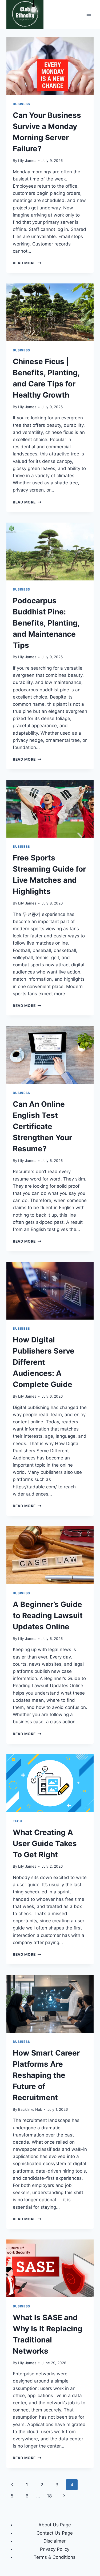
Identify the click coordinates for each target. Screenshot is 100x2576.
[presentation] (50, 66)
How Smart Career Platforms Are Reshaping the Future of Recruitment (46, 2075)
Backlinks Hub (30, 2109)
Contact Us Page (55, 2533)
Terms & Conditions (55, 2557)
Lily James (27, 161)
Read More (27, 263)
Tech (17, 1821)
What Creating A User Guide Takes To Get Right (45, 1843)
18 (49, 2496)
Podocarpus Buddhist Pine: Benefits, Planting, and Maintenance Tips (46, 623)
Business (21, 104)
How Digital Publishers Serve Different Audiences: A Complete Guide (44, 1362)
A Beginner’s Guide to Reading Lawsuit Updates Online (48, 1616)
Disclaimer (55, 2541)
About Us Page (55, 2525)
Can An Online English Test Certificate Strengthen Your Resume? (42, 1126)
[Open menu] (89, 14)
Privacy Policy (55, 2549)
